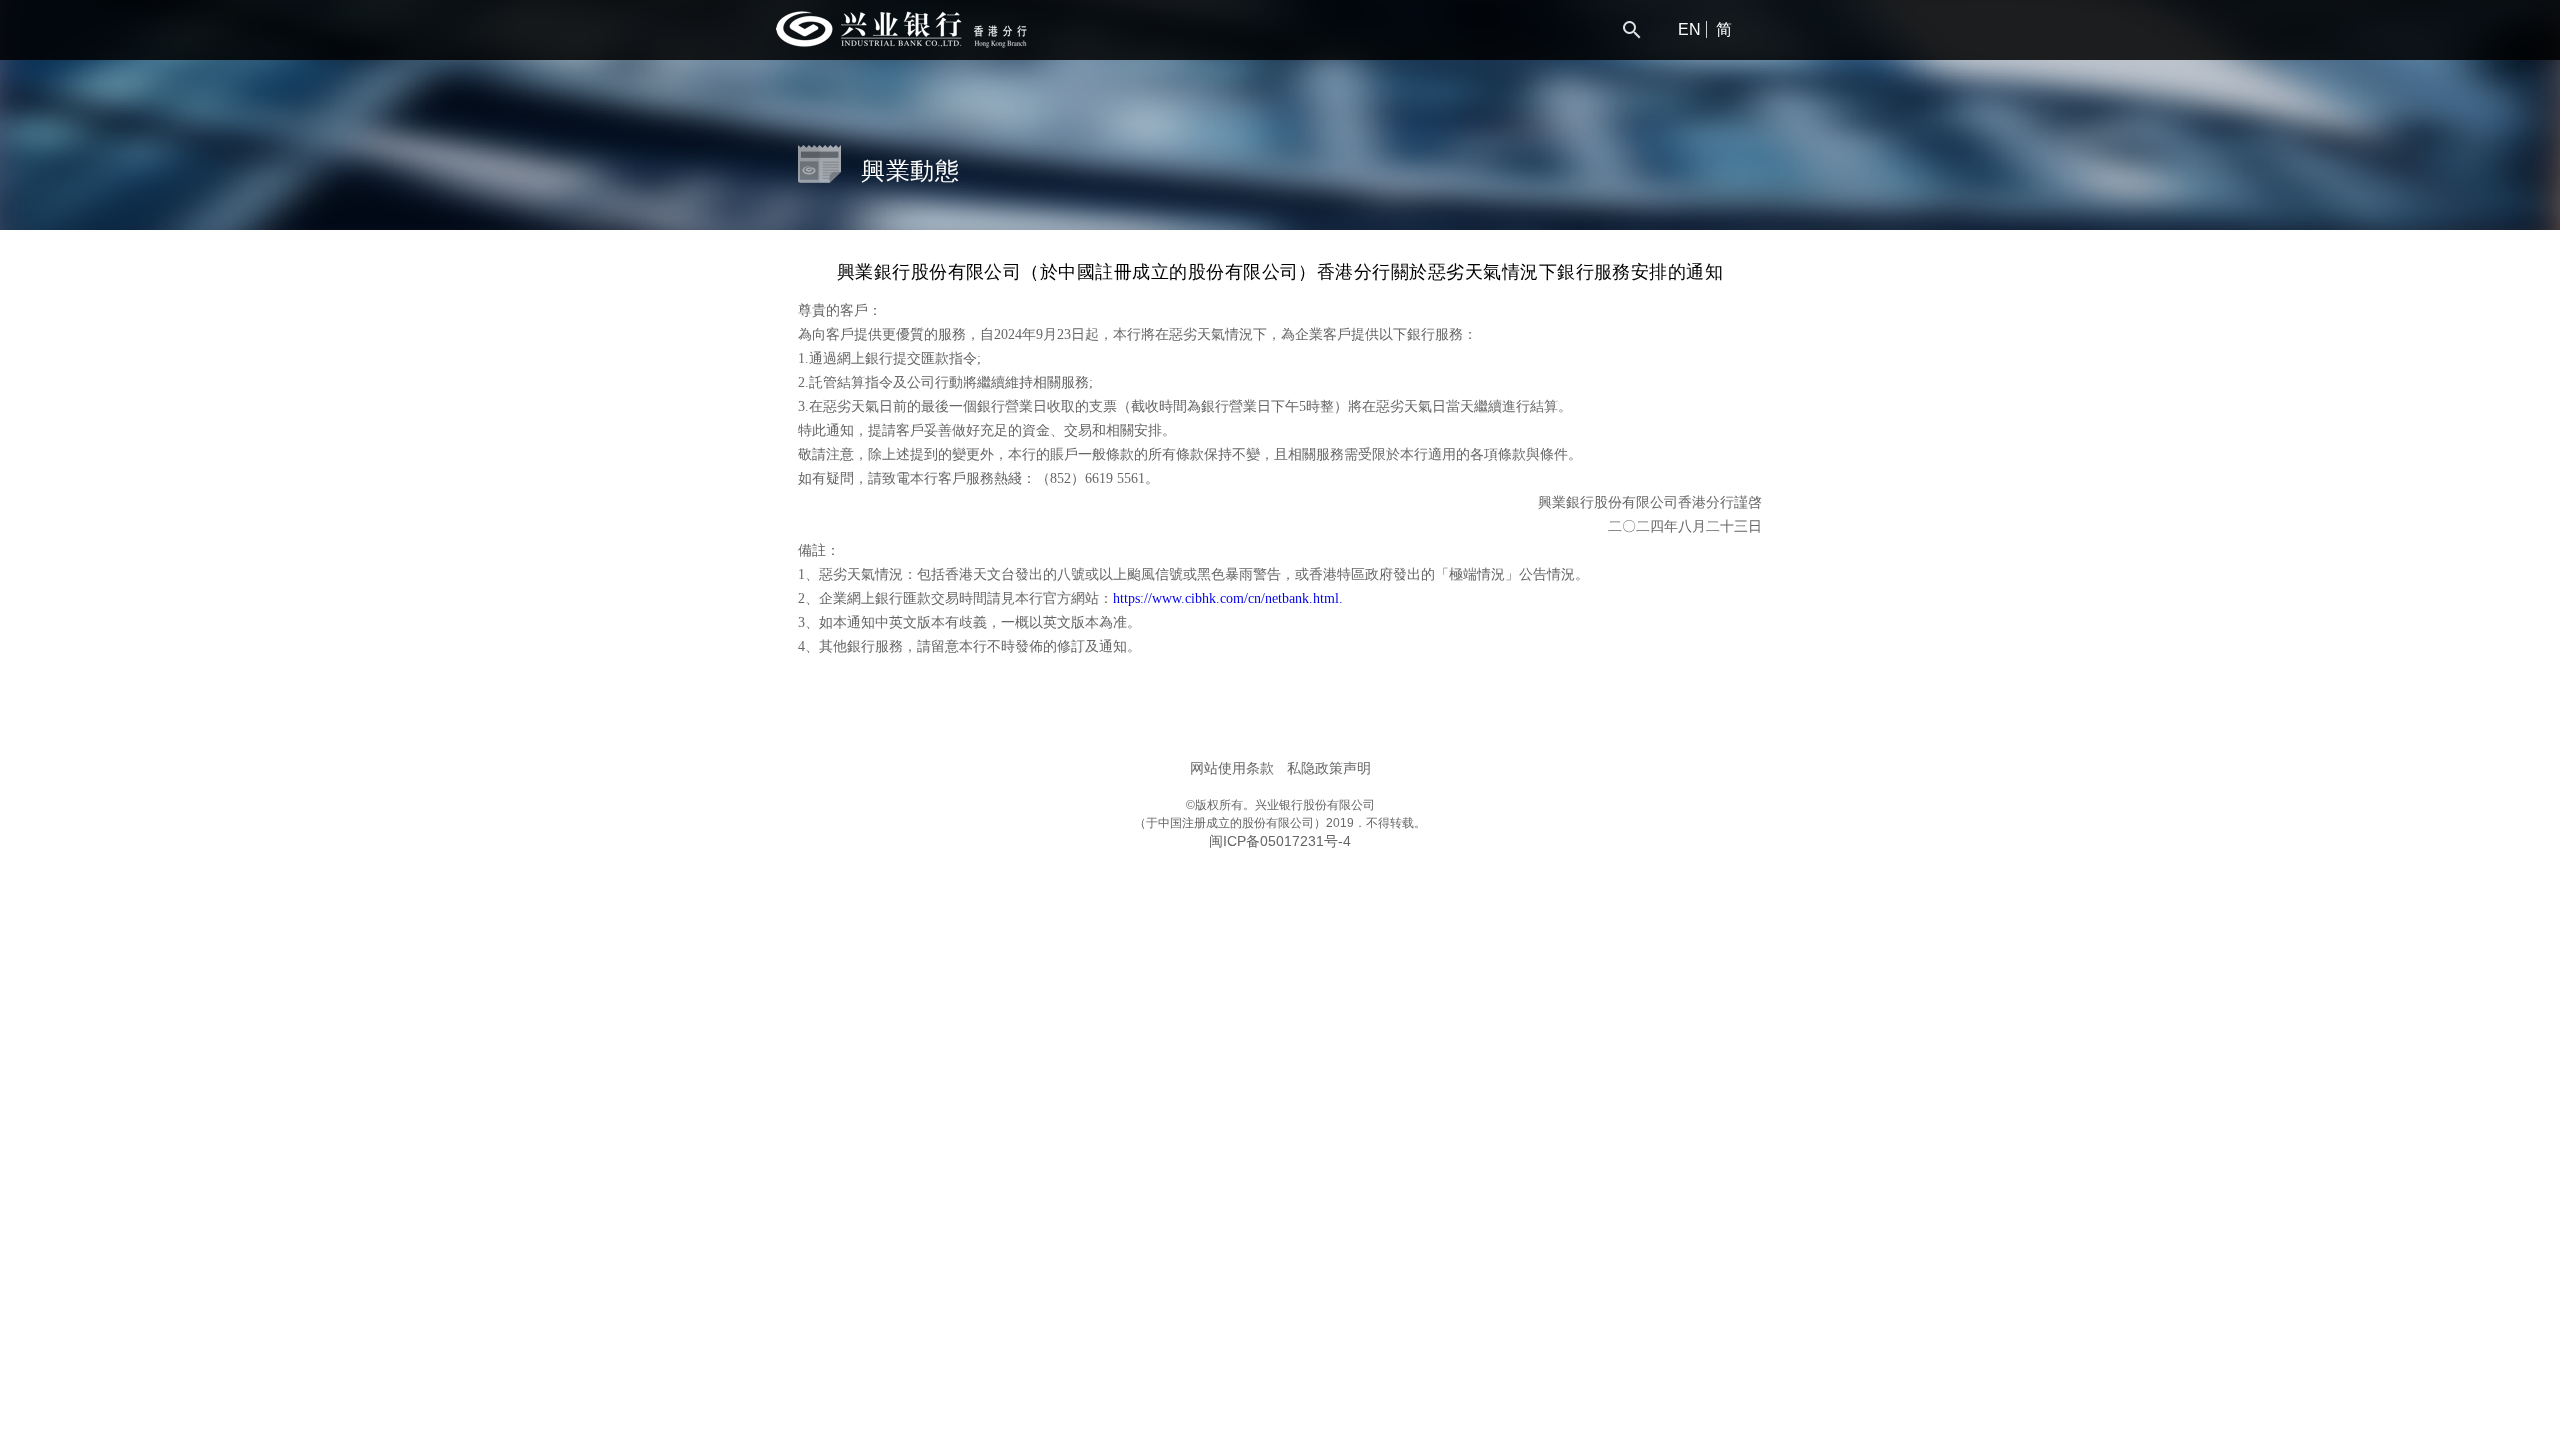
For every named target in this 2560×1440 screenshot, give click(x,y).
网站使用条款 (1232, 768)
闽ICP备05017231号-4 (1280, 841)
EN (1689, 29)
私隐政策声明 (1329, 768)
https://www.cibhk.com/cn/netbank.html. (1228, 598)
